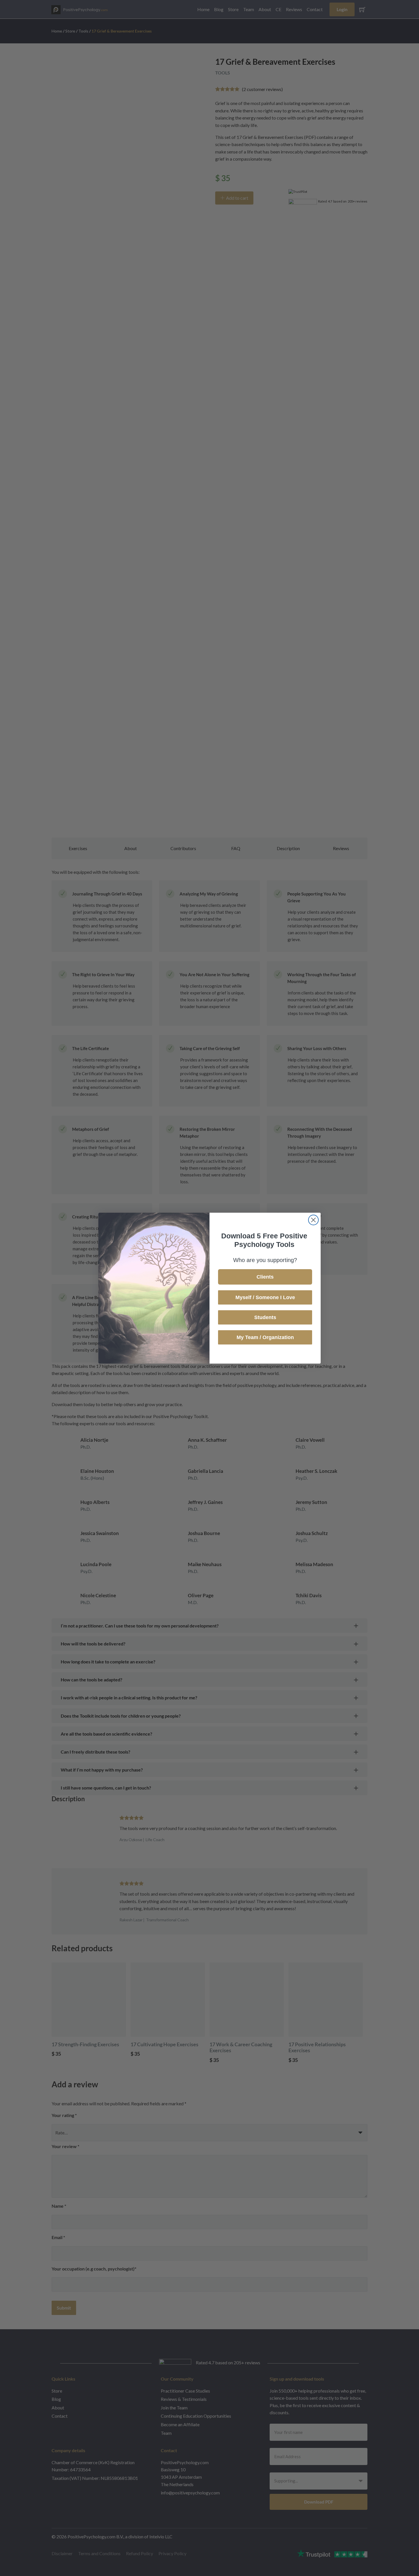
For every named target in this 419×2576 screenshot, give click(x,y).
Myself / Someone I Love (265, 1297)
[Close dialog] (313, 1220)
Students (265, 1317)
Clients (265, 1277)
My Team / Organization (265, 1337)
